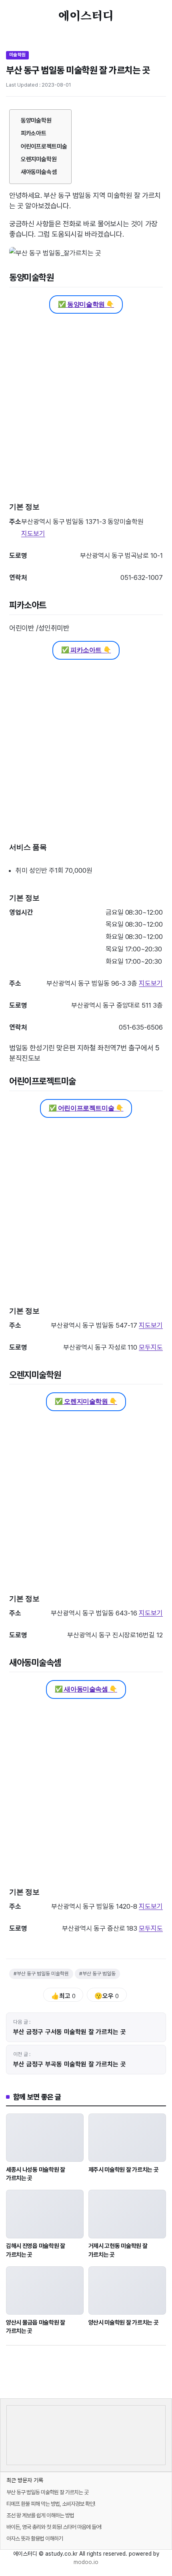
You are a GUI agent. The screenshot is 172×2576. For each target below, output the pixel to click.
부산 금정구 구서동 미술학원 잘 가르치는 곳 (70, 2032)
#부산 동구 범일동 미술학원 (41, 1974)
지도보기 (33, 534)
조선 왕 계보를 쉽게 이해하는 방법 (40, 2515)
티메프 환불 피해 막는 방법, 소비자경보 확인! (51, 2504)
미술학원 (17, 55)
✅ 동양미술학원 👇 (86, 304)
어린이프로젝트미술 (44, 146)
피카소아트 (34, 133)
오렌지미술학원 (39, 159)
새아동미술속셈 (39, 172)
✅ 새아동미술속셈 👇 (86, 1689)
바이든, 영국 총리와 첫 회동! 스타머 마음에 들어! (54, 2527)
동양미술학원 (36, 121)
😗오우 (107, 1996)
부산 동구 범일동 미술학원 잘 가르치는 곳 (47, 2492)
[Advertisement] (86, 410)
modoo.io (86, 2562)
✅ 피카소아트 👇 (86, 650)
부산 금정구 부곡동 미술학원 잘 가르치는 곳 (70, 2064)
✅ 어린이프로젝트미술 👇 (86, 1108)
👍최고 (63, 1996)
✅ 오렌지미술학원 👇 (86, 1401)
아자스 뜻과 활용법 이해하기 (35, 2538)
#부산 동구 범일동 (97, 1974)
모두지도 (151, 1347)
